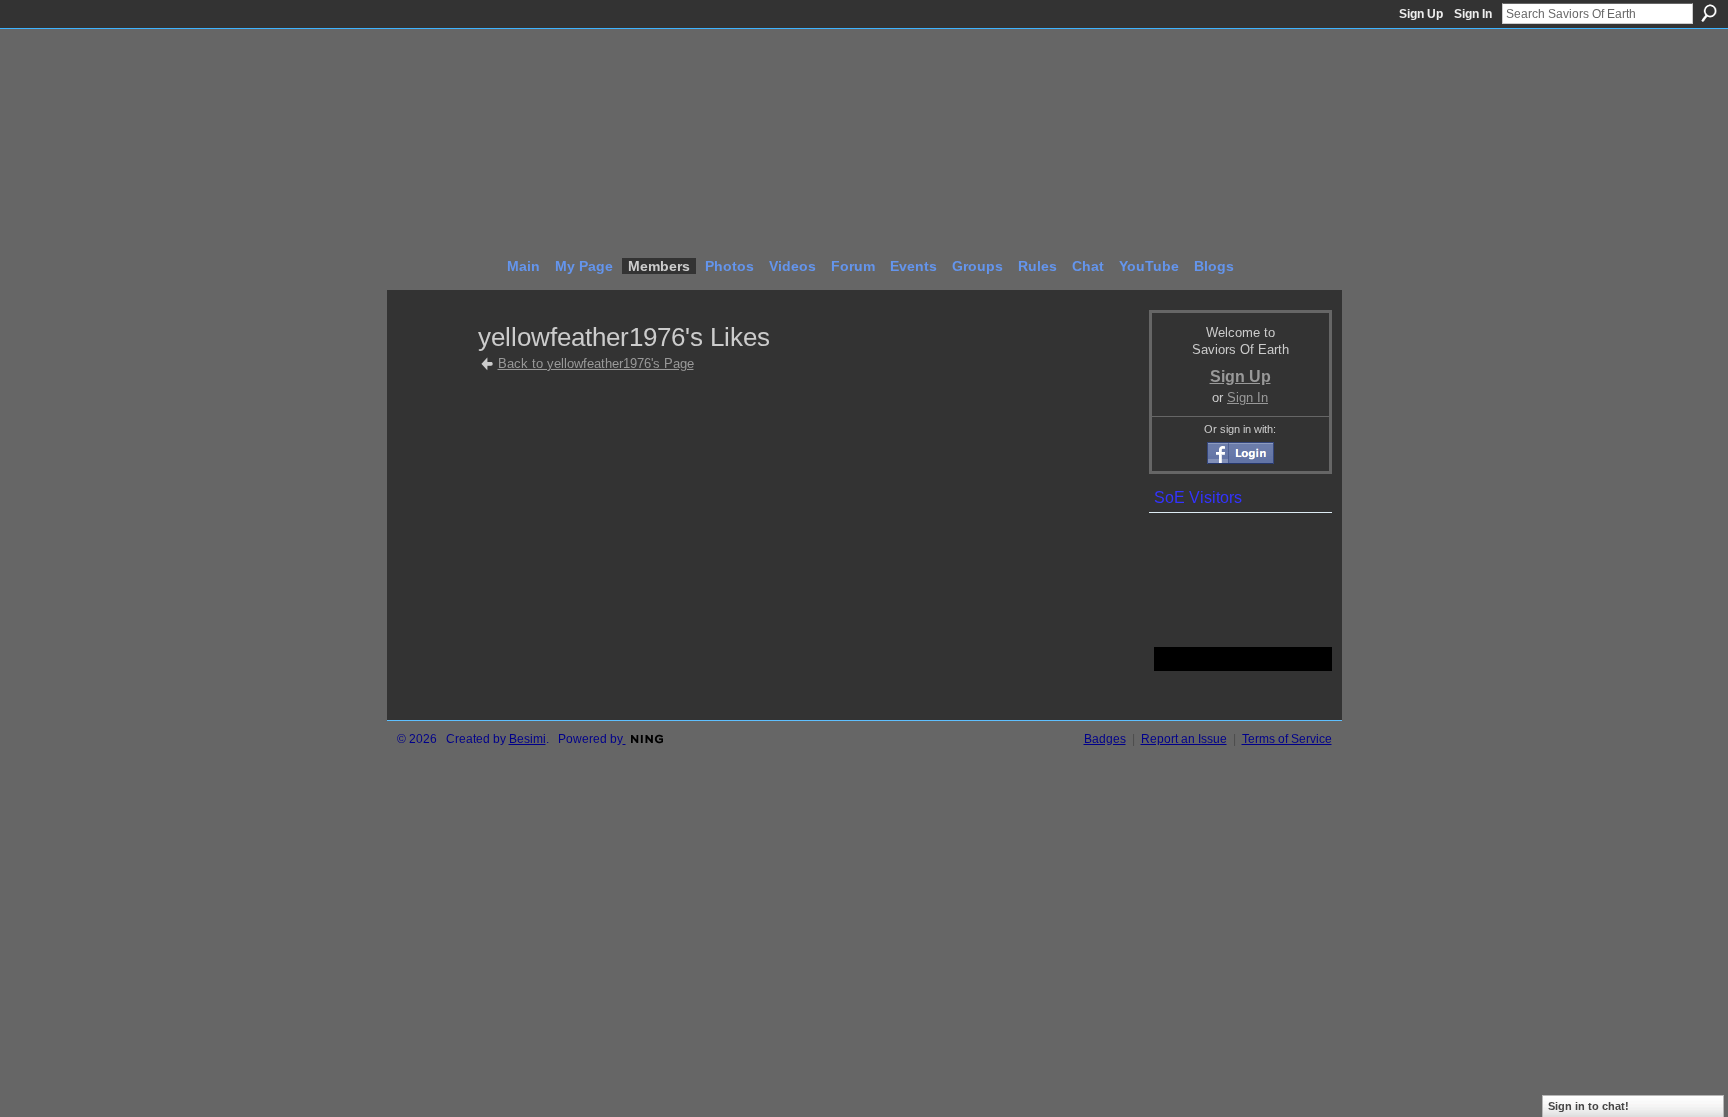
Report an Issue (1184, 739)
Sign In (1473, 14)
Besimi (527, 739)
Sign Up (1421, 14)
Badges (1105, 739)
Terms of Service (1287, 739)
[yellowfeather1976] (434, 374)
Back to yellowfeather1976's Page (596, 363)
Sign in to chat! (1588, 1106)
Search (1709, 13)
